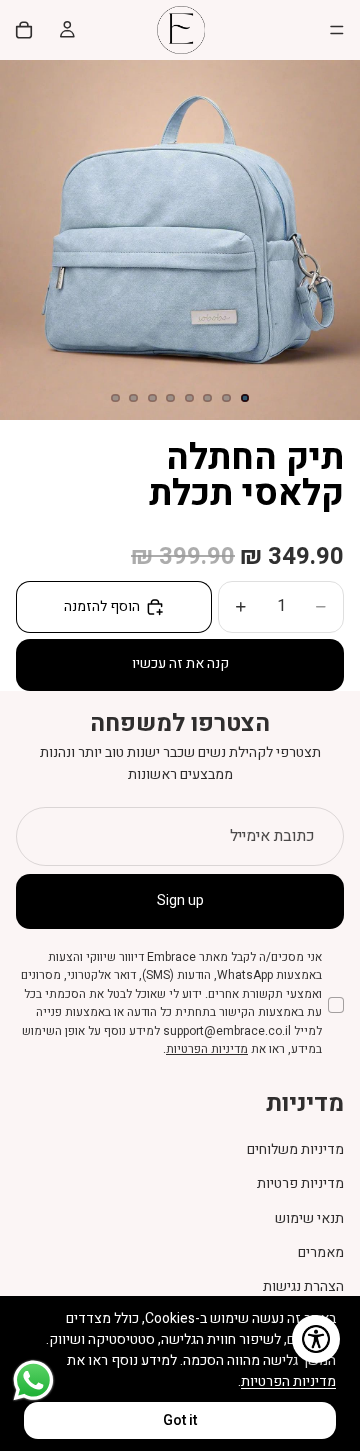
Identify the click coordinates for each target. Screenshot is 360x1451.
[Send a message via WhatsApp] (33, 1380)
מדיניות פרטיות (300, 1183)
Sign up (180, 900)
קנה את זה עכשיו (180, 663)
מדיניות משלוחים (295, 1149)
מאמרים (321, 1252)
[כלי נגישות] (316, 1339)
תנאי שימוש (309, 1218)
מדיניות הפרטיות (207, 1049)
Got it (180, 1420)
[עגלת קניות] (24, 30)
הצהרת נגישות (303, 1286)
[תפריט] (337, 30)
